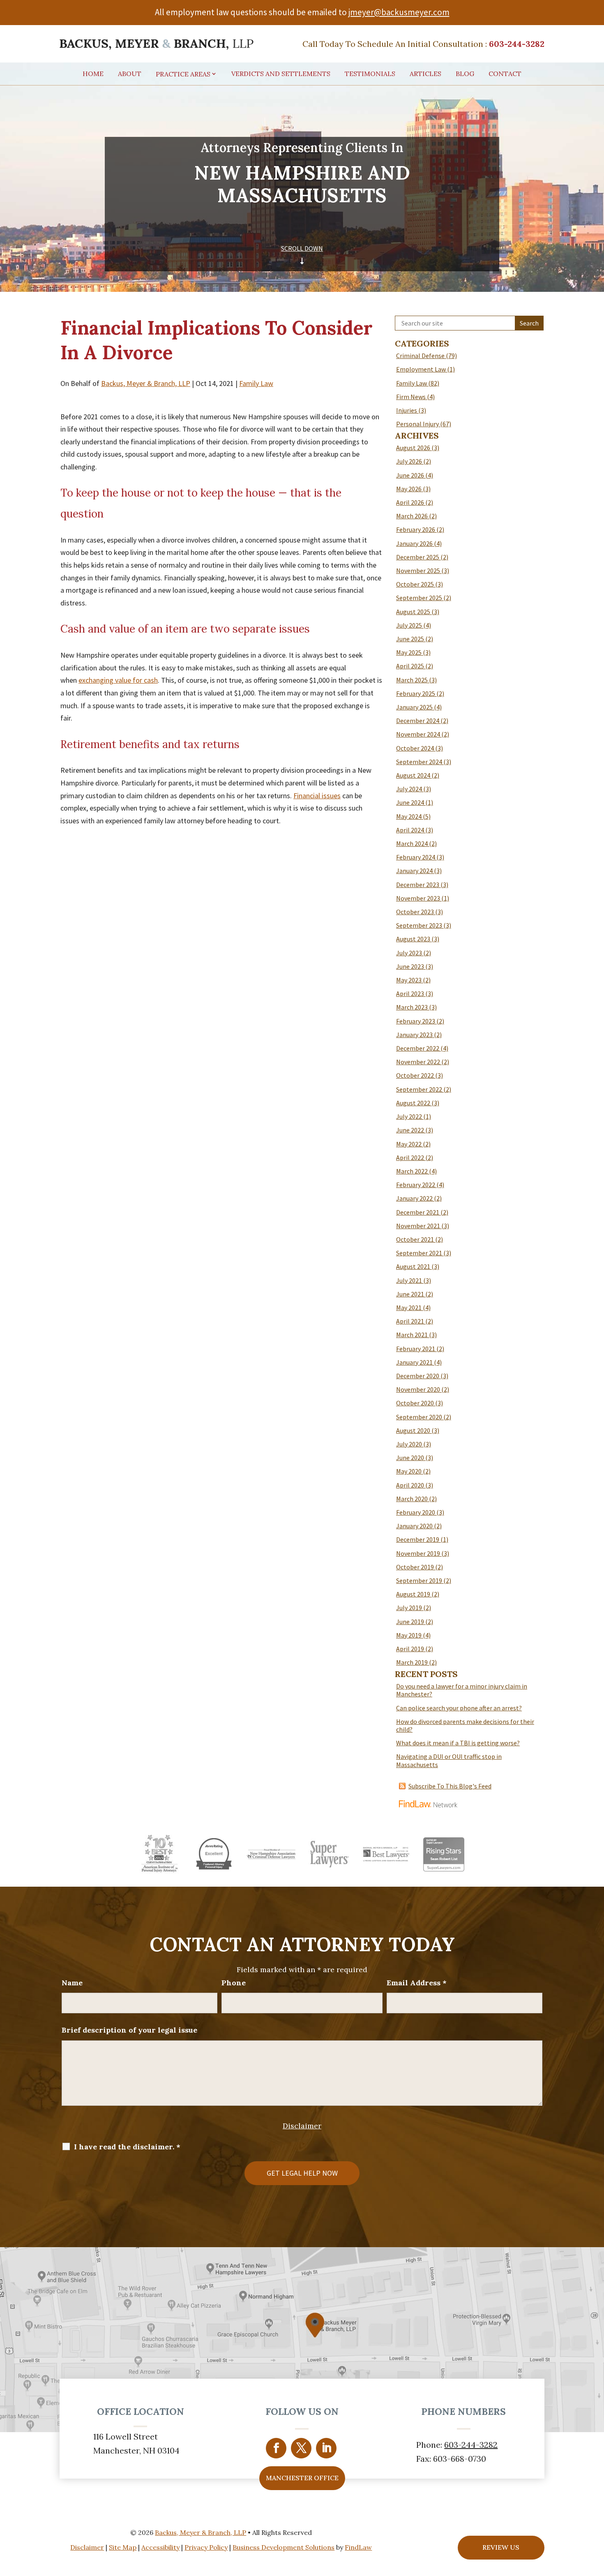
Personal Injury (417, 424)
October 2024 (415, 748)
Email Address (417, 1983)
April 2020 (410, 1485)
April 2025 (410, 666)
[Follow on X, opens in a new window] (301, 2448)
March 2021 (412, 1335)
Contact (505, 74)
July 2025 (409, 625)
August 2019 (413, 1594)
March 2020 (412, 1499)
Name (72, 1983)
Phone (234, 1983)
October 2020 (415, 1403)
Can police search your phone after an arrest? (459, 1708)
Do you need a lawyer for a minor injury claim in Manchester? (462, 1690)
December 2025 (418, 557)
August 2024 (413, 775)
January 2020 (414, 1526)
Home (93, 74)
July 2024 (409, 789)
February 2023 (416, 1021)
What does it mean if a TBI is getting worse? (458, 1743)
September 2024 (419, 762)
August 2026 (413, 448)
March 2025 (412, 680)
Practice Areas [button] (183, 74)
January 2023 (414, 1035)
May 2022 (409, 1144)
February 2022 (416, 1185)
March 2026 (412, 516)
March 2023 (412, 1007)
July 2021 (409, 1280)
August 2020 (413, 1430)
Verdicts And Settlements (281, 74)
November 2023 (418, 898)
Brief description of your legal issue (129, 2030)
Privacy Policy (206, 2547)
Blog (465, 74)
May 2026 (409, 489)
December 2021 (418, 1212)
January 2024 (414, 871)
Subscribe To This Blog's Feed (450, 1786)
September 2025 (419, 598)
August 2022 (413, 1103)
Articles (425, 74)
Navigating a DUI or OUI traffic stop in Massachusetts (449, 1760)
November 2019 (418, 1553)
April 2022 (410, 1157)
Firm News (411, 397)
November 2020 (418, 1389)
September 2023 (419, 925)
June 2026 (410, 475)
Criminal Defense (420, 356)
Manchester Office (302, 2478)
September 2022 (419, 1089)
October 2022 (415, 1075)
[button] (595, 2516)
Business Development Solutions (284, 2547)
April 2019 (410, 1649)
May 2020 (409, 1471)
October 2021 (415, 1239)
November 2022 (418, 1062)
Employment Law (421, 369)
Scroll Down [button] (302, 248)
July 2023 (409, 953)
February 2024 (416, 857)
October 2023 (415, 912)
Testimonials (370, 74)
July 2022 (409, 1116)
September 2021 (419, 1253)
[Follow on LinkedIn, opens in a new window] (326, 2448)
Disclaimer (302, 2126)
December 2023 (418, 885)
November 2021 (418, 1226)
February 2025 (416, 693)
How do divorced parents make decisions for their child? (465, 1725)
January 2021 (414, 1362)
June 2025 (410, 639)
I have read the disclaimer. (127, 2147)
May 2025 (409, 652)
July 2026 (409, 461)
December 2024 (418, 721)
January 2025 (414, 707)
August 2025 (413, 612)
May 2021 (409, 1308)
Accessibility (160, 2547)
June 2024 (410, 802)
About (130, 74)
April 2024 (410, 830)
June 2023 (410, 966)
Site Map (123, 2547)
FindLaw (358, 2547)
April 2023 (410, 993)
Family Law (256, 383)
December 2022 (418, 1048)
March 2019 (412, 1662)
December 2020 (418, 1376)
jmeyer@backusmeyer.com (399, 12)
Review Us (501, 2547)
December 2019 (418, 1539)
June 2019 (410, 1622)
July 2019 (409, 1608)
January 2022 (414, 1198)
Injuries (407, 410)
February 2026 (416, 529)
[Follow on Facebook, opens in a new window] (276, 2448)
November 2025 (418, 571)
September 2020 (419, 1417)
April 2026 (410, 502)
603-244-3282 (517, 44)
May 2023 (409, 980)
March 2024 (412, 843)
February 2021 (416, 1349)
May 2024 (409, 816)
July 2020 (409, 1444)
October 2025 (415, 584)
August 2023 (413, 939)
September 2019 (419, 1580)
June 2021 (410, 1294)
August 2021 (413, 1266)
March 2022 (412, 1171)
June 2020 (410, 1458)
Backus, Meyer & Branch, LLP (146, 383)
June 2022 (410, 1130)
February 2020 (416, 1512)
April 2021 (410, 1321)
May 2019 (409, 1635)
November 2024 (418, 734)
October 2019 (415, 1567)
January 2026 (414, 543)
